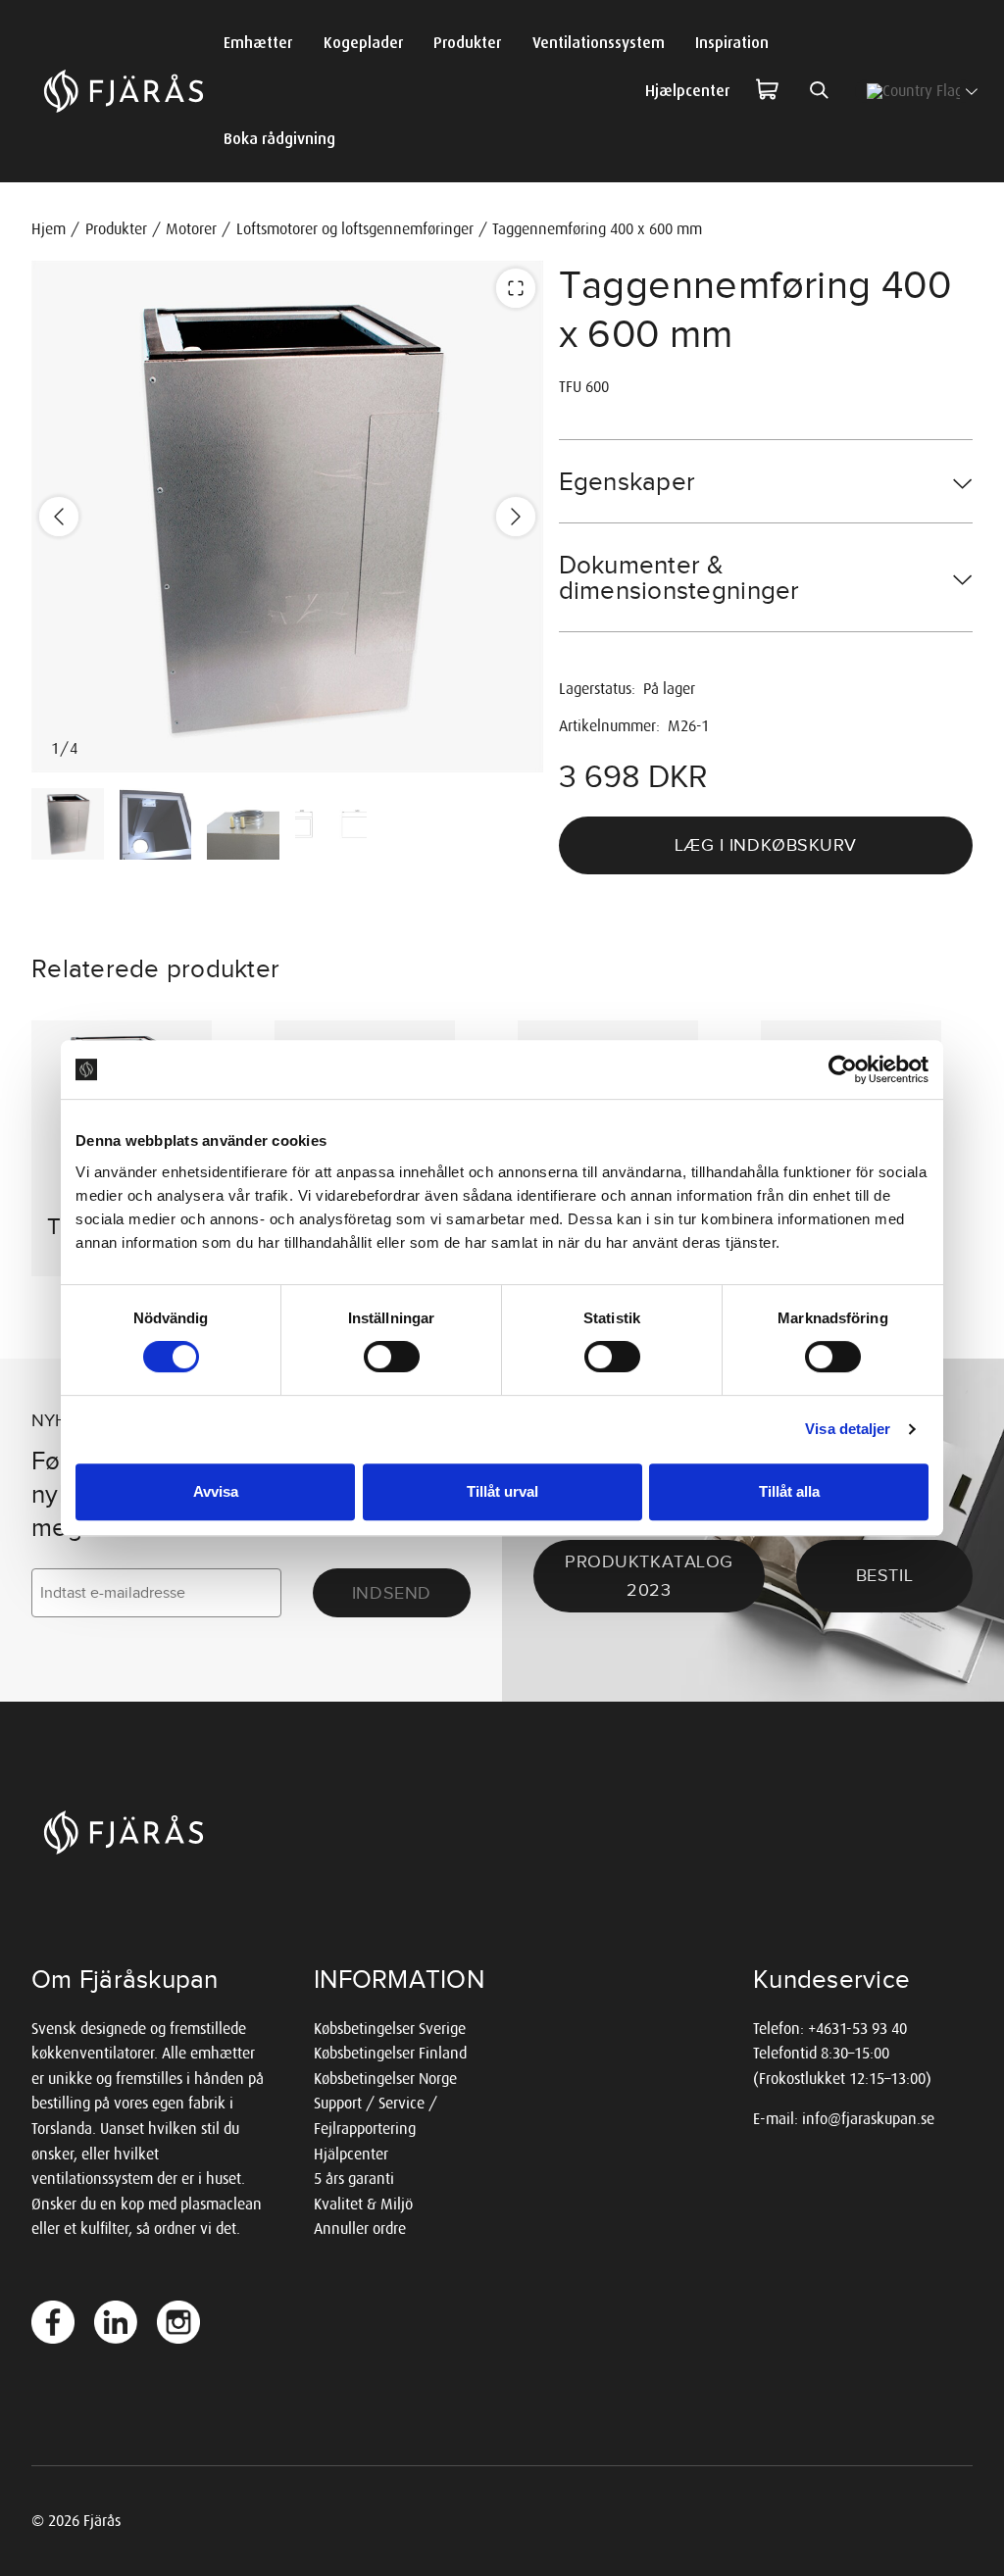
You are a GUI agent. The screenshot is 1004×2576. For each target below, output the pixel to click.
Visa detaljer (848, 1429)
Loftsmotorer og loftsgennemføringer (355, 229)
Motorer (191, 229)
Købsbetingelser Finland (390, 2053)
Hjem (49, 229)
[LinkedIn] (116, 2322)
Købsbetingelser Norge (385, 2079)
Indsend (392, 1593)
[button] (287, 517)
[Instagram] (178, 2322)
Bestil (884, 1575)
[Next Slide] (516, 517)
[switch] (392, 1357)
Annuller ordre (360, 2229)
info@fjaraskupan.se (868, 2119)
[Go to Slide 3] (243, 824)
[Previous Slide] (59, 517)
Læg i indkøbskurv (766, 845)
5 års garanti (354, 2179)
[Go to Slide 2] (156, 824)
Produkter (116, 229)
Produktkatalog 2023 (649, 1576)
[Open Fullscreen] (516, 288)
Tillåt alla (789, 1491)
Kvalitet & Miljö (363, 2204)
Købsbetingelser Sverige (390, 2029)
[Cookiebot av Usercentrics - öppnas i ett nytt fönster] (843, 1069)
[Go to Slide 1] (68, 824)
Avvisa (216, 1491)
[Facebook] (53, 2322)
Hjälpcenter (351, 2154)
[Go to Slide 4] (331, 824)
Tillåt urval (502, 1491)
